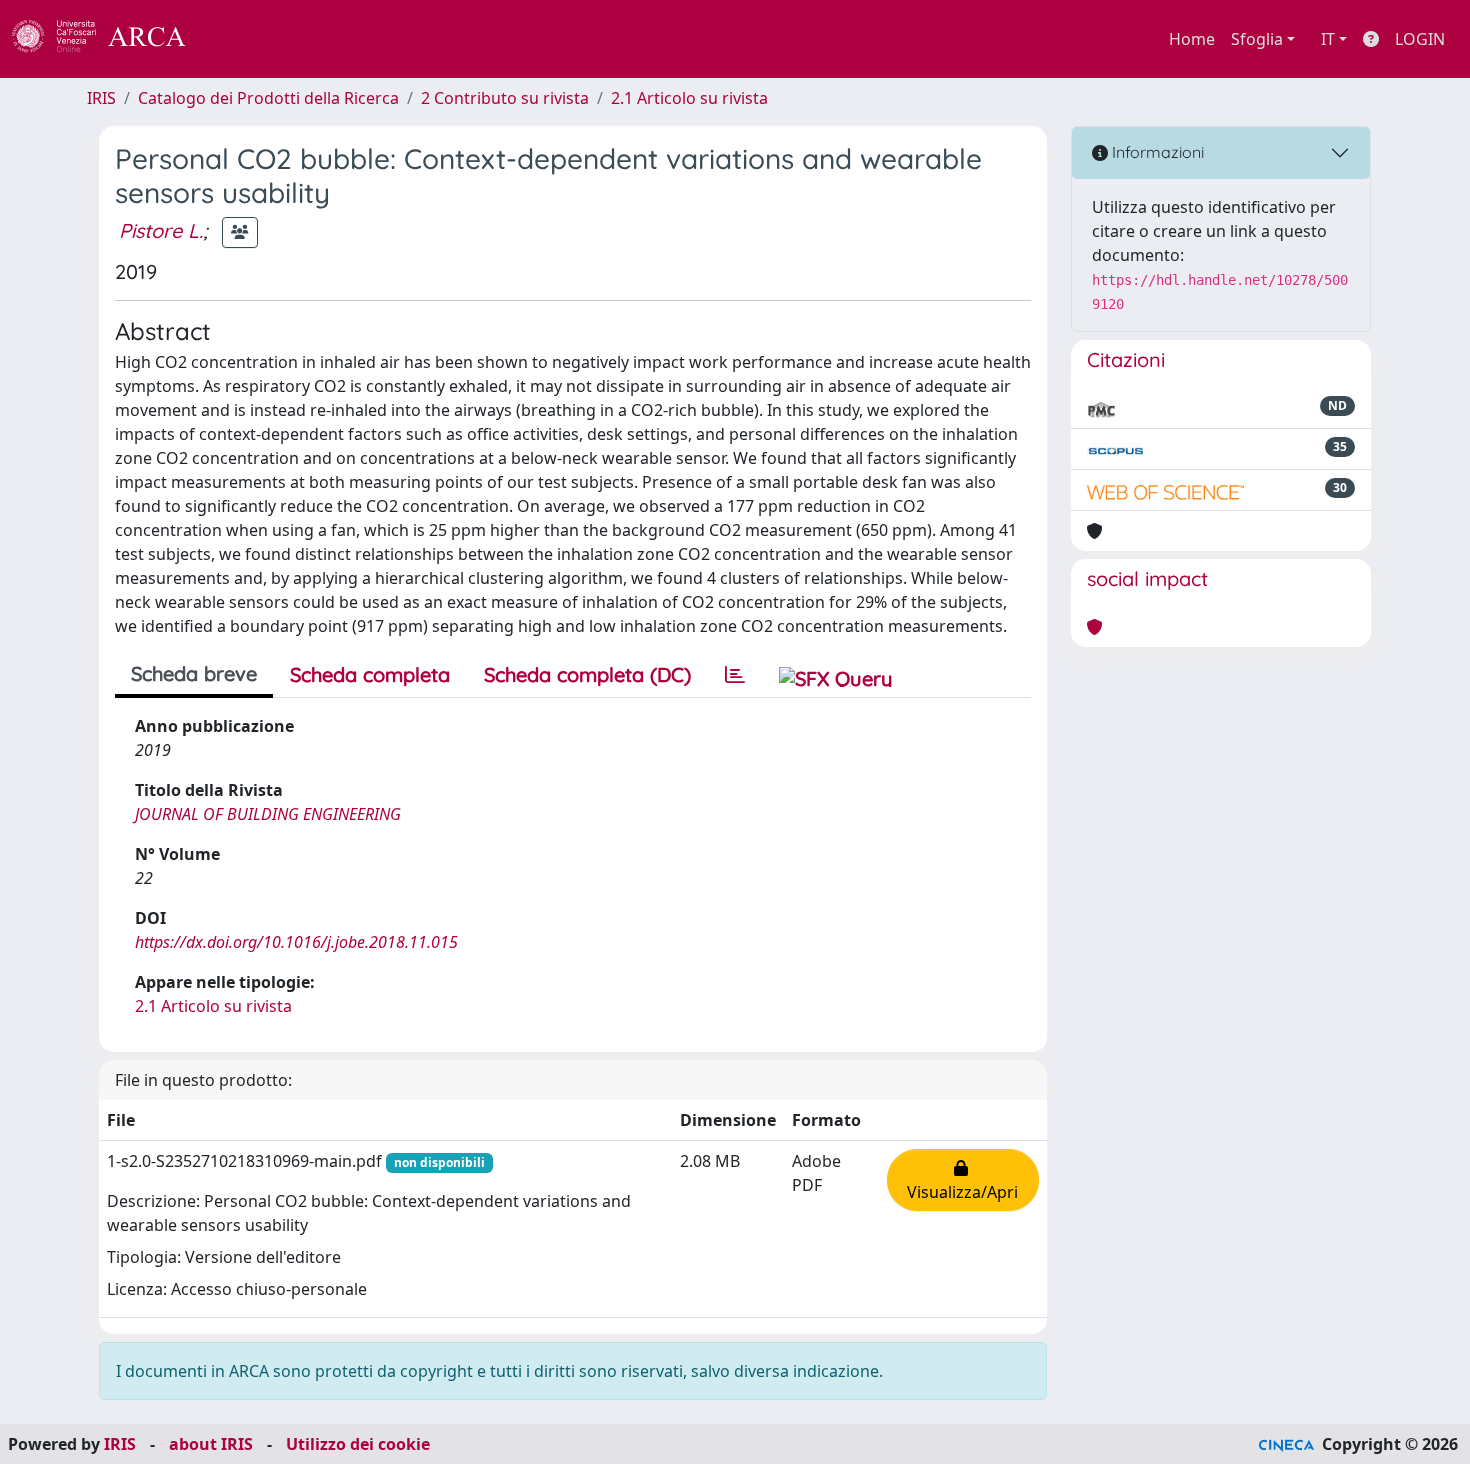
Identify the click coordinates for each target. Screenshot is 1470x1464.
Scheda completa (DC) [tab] (587, 674)
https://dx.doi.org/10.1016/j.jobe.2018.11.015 (296, 942)
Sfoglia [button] (1257, 39)
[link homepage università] (240, 39)
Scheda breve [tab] (194, 673)
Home (1192, 39)
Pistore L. (161, 230)
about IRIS (211, 1444)
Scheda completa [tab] (370, 674)
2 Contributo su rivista (505, 98)
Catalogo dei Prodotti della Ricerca (268, 98)
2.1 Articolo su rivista (689, 98)
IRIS (101, 98)
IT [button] (1328, 39)
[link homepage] (110, 39)
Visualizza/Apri (962, 1180)
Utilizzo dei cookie (358, 1444)
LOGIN (1420, 39)
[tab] (735, 675)
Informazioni (1156, 152)
